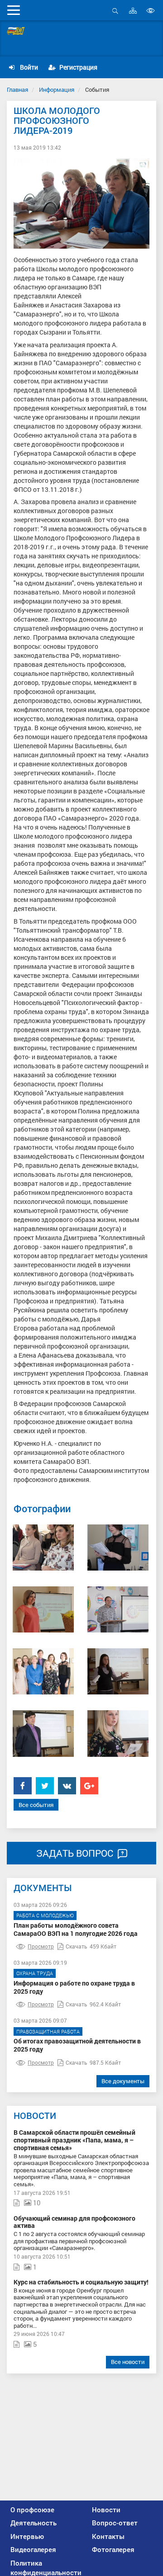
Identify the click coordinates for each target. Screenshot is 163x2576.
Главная (17, 90)
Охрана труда (35, 1973)
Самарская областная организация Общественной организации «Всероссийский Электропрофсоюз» (83, 38)
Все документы (123, 2081)
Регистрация (78, 67)
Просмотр (41, 1946)
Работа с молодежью (45, 1915)
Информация (57, 90)
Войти (28, 67)
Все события (36, 1805)
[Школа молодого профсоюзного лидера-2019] (43, 1547)
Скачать (77, 1946)
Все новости (128, 2362)
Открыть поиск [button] (115, 16)
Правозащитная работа (48, 2031)
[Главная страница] (16, 31)
